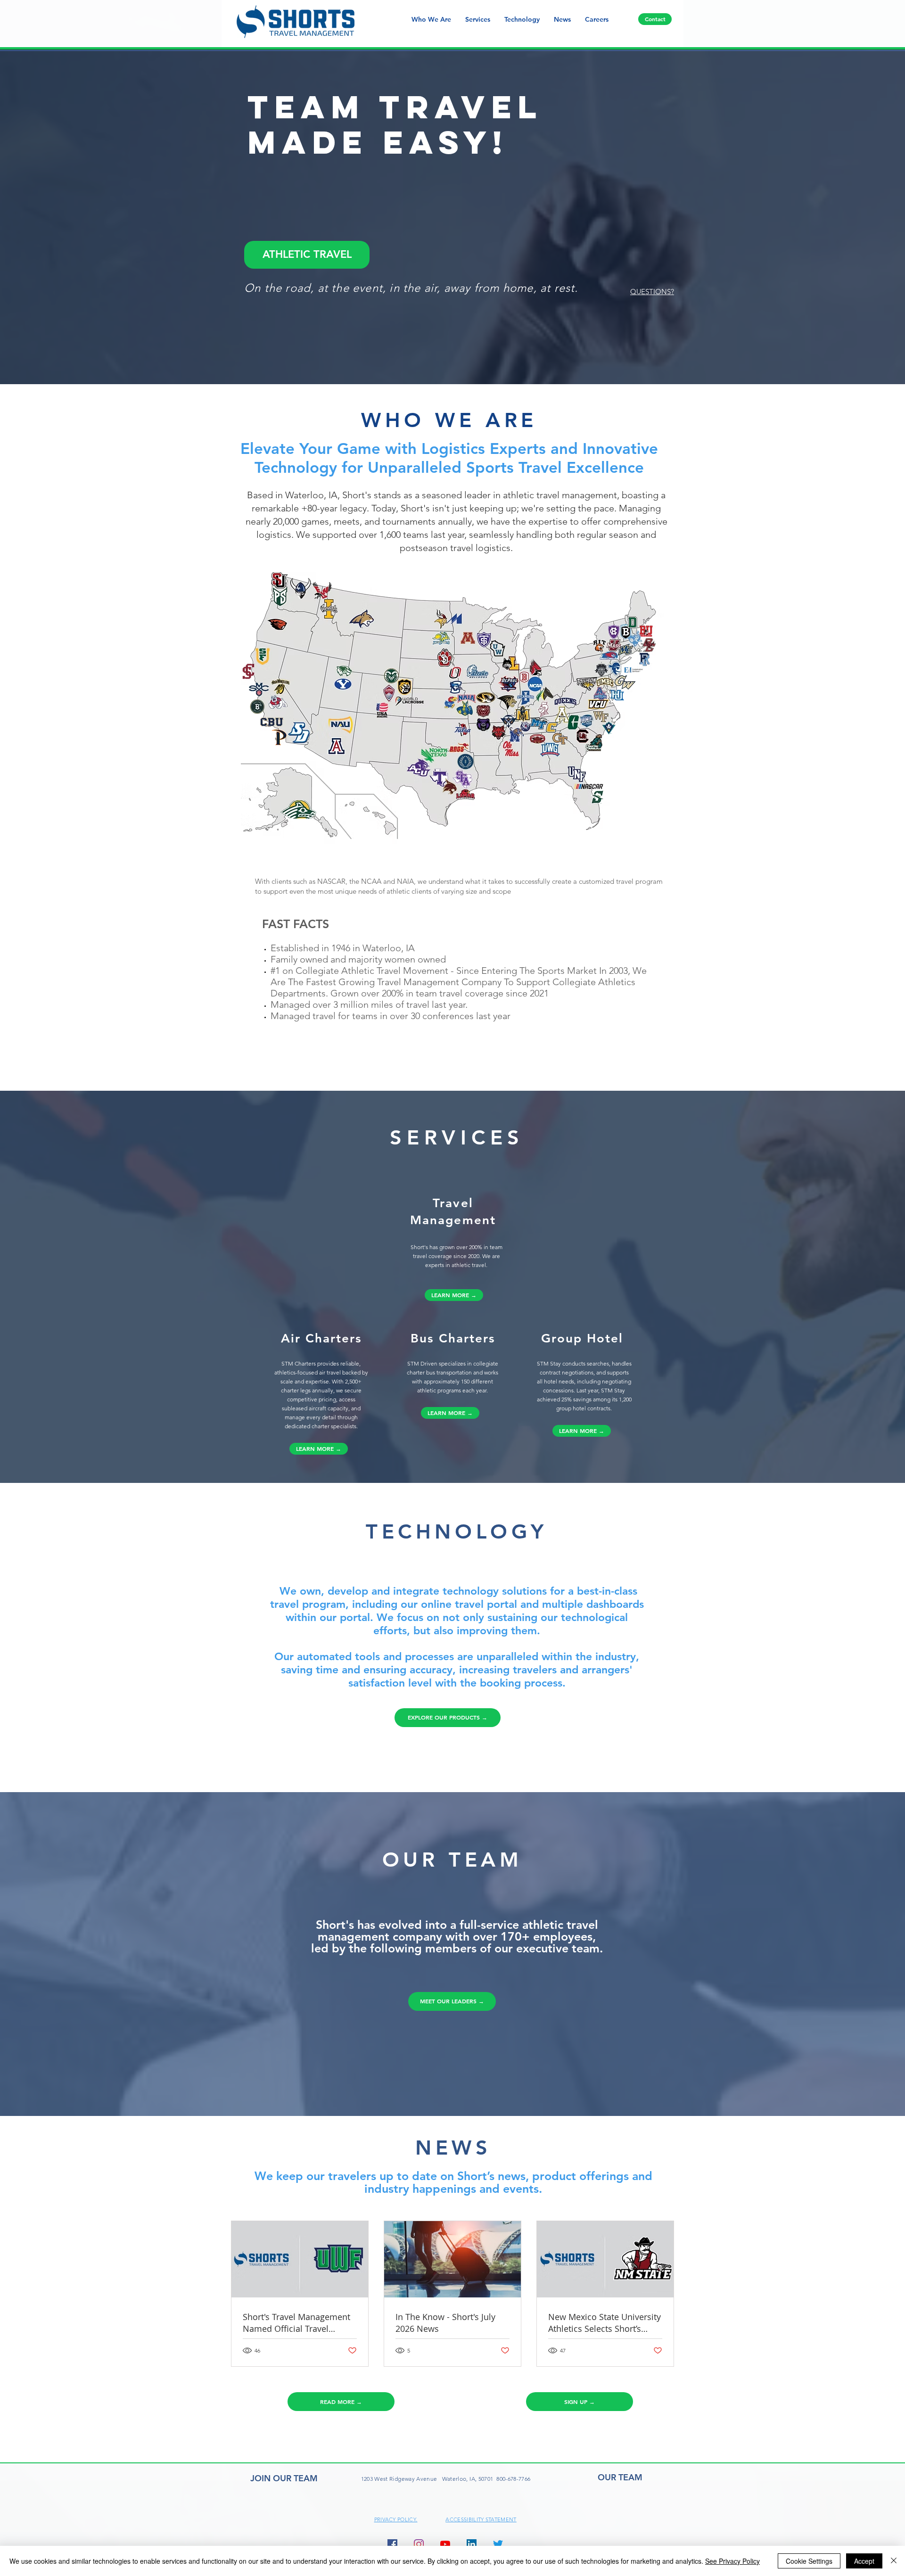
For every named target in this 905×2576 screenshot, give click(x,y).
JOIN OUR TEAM (284, 2478)
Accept (864, 2561)
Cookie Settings (809, 2561)
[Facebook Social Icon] (392, 2544)
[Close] (894, 2561)
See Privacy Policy (732, 2561)
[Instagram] (419, 2544)
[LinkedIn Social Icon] (472, 2544)
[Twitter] (498, 2544)
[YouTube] (445, 2544)
